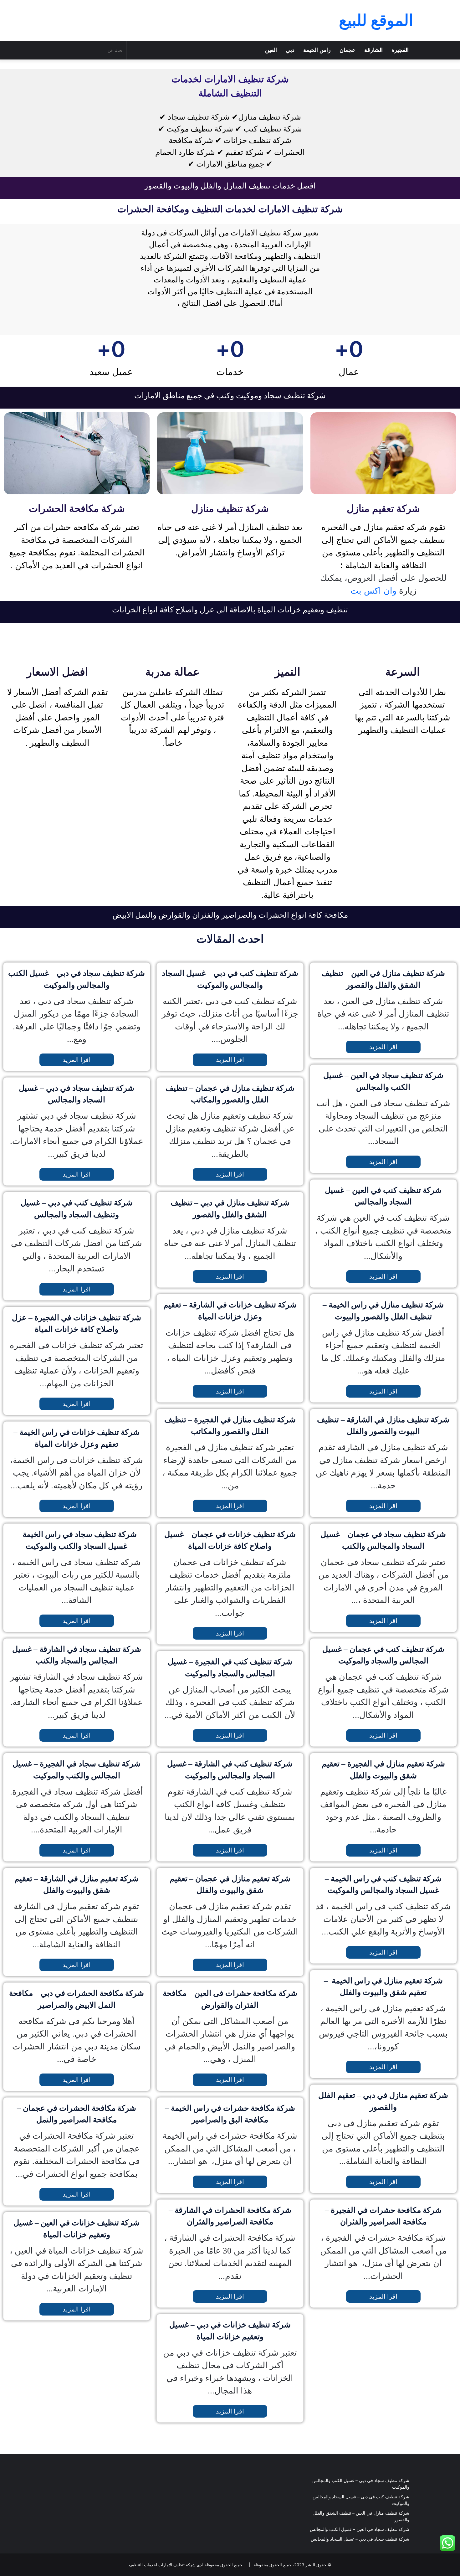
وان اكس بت (373, 591)
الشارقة (373, 50)
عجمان (348, 50)
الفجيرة (400, 50)
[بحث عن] (54, 50)
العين (271, 50)
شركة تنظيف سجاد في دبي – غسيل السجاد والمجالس (360, 2539)
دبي (290, 50)
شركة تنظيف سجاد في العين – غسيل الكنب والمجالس (360, 2529)
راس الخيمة (317, 50)
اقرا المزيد (77, 1060)
